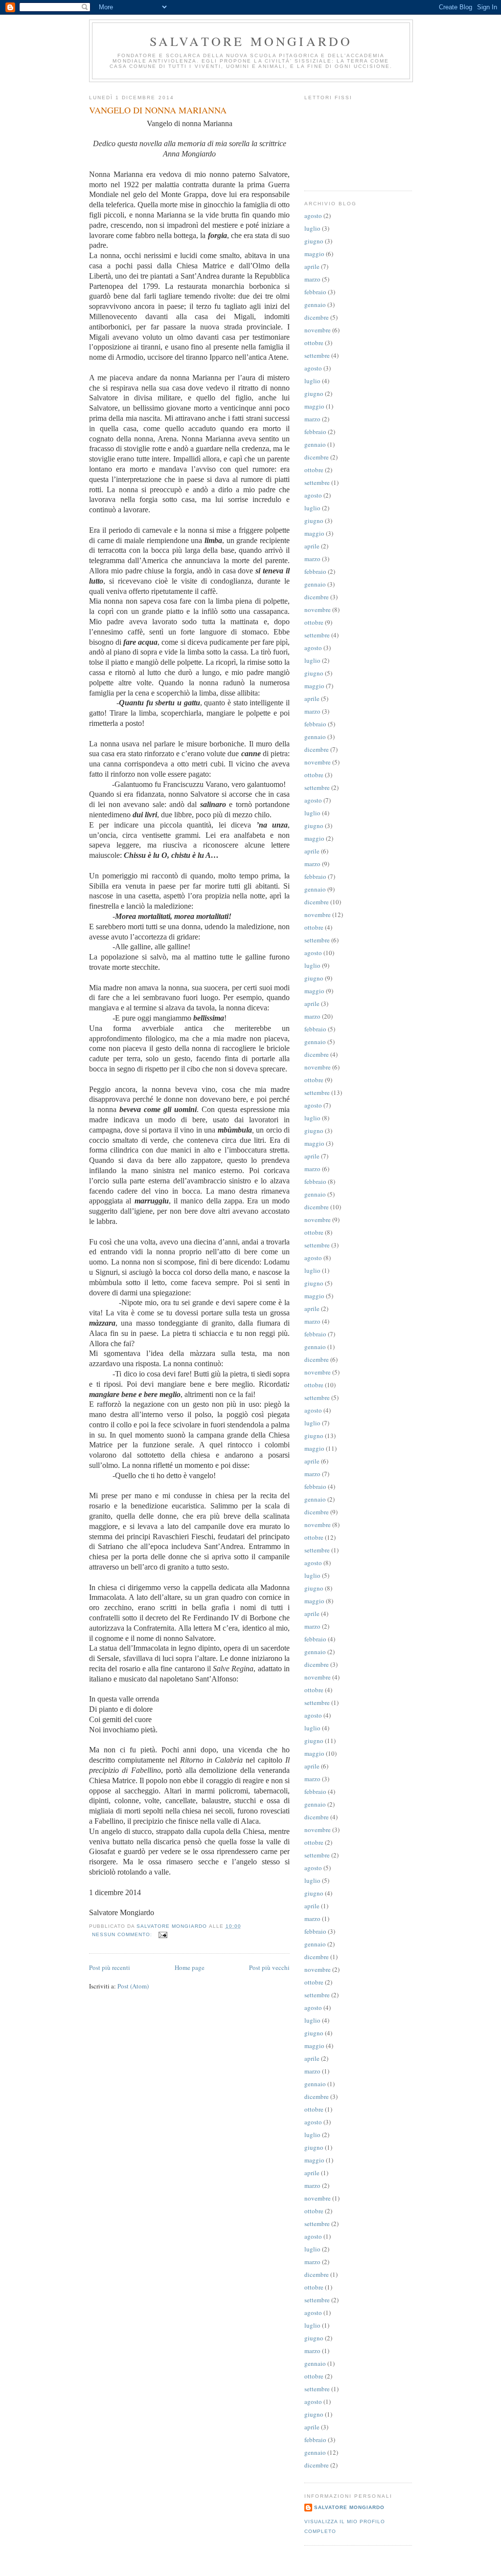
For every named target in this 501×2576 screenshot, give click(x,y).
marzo (312, 279)
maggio (314, 254)
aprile (312, 266)
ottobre (314, 343)
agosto (313, 216)
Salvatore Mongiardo (251, 41)
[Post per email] (163, 1934)
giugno (314, 241)
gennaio (315, 305)
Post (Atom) (133, 1986)
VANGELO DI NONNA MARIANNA (158, 110)
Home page (190, 1967)
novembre (318, 330)
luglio (312, 228)
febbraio (315, 292)
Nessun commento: (123, 1934)
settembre (317, 355)
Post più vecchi (269, 1967)
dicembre (317, 317)
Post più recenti (110, 1967)
